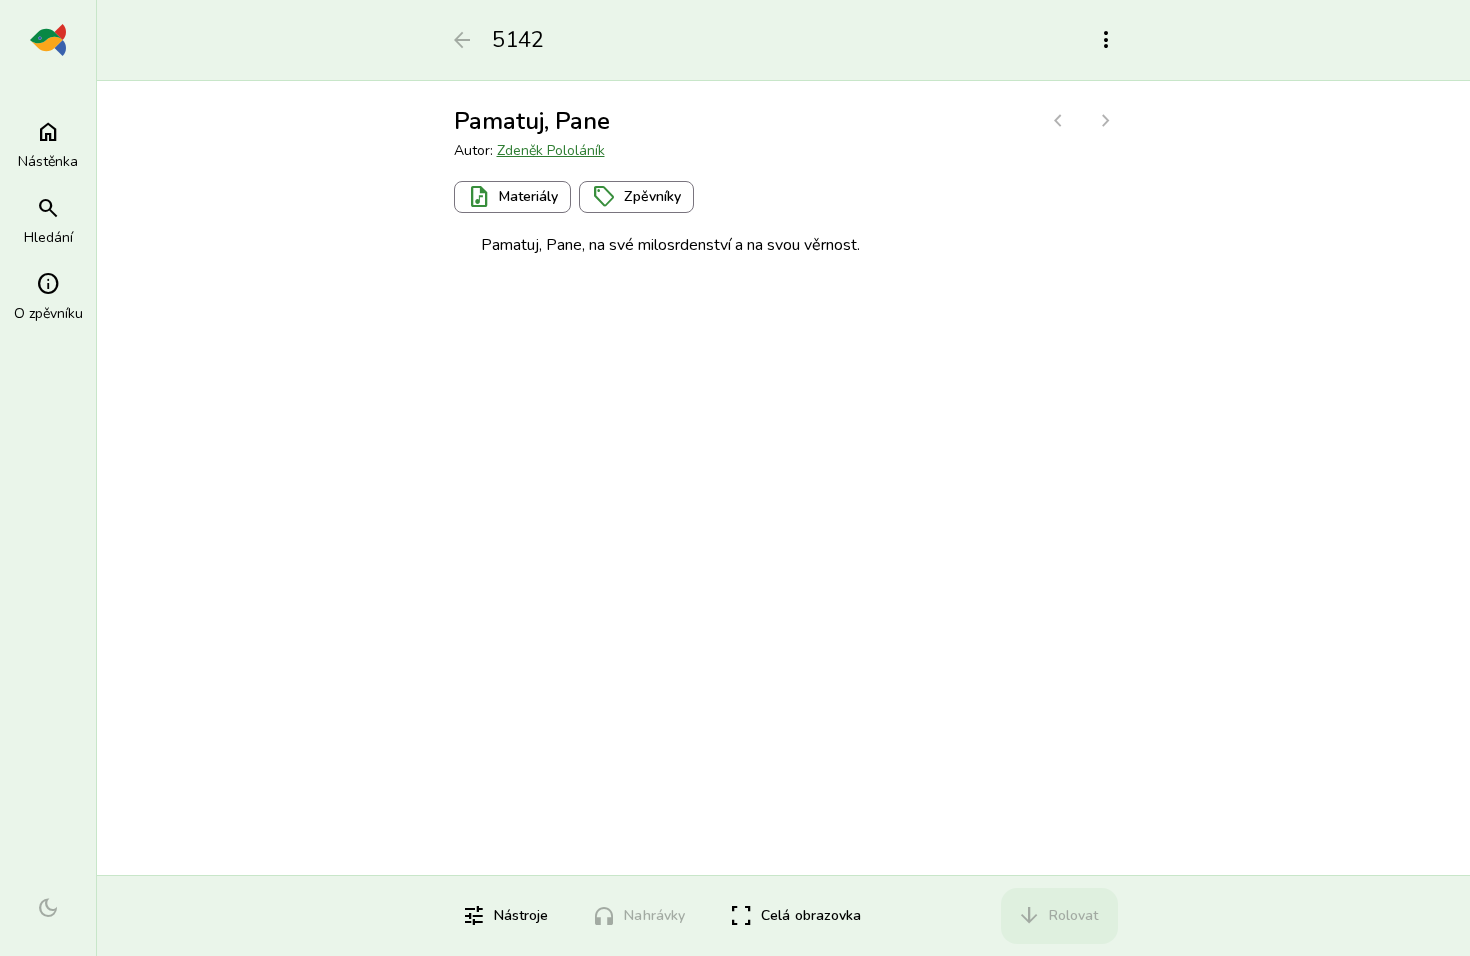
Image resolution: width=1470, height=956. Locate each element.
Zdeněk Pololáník (551, 150)
